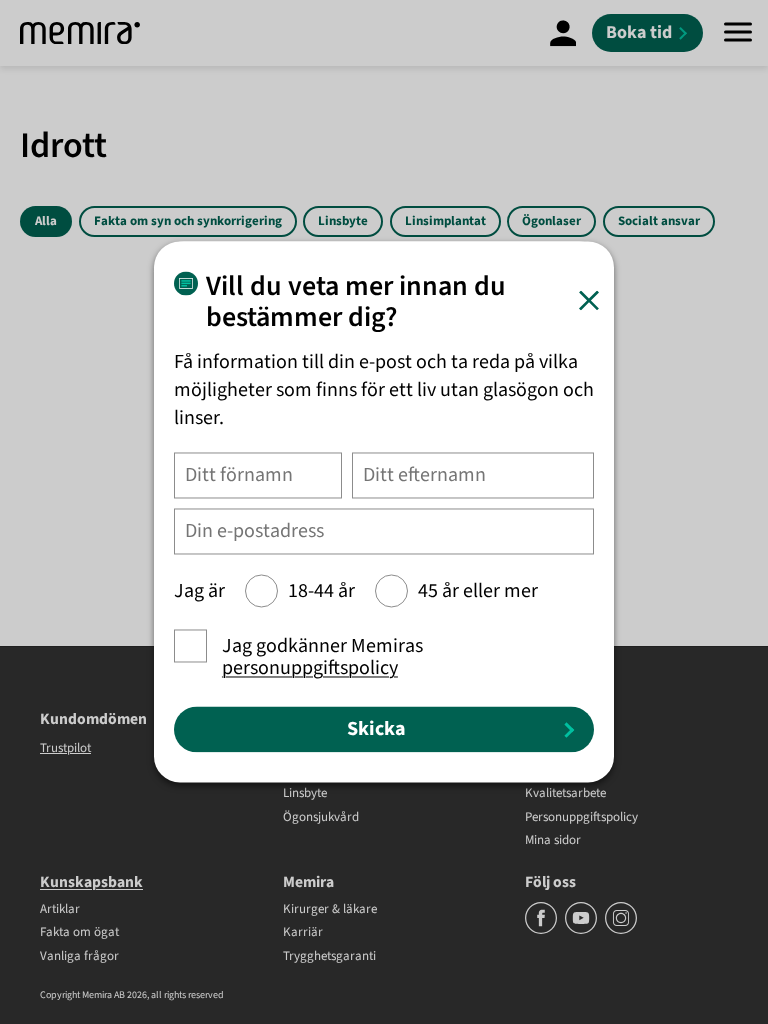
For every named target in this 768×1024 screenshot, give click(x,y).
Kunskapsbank (91, 882)
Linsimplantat (445, 221)
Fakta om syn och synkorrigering (188, 221)
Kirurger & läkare (330, 910)
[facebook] (542, 930)
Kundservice (558, 747)
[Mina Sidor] (563, 33)
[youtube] (582, 930)
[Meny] (738, 33)
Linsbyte (343, 221)
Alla (46, 221)
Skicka (376, 729)
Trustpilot (65, 748)
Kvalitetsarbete (565, 794)
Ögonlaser (551, 221)
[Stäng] (589, 300)
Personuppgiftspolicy (581, 818)
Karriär (303, 933)
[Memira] (80, 33)
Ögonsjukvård (321, 818)
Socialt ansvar (659, 221)
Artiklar (60, 910)
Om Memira (557, 771)
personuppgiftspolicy (310, 669)
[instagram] (621, 930)
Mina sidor (553, 841)
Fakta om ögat (79, 933)
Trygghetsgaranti (329, 957)
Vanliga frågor (79, 957)
